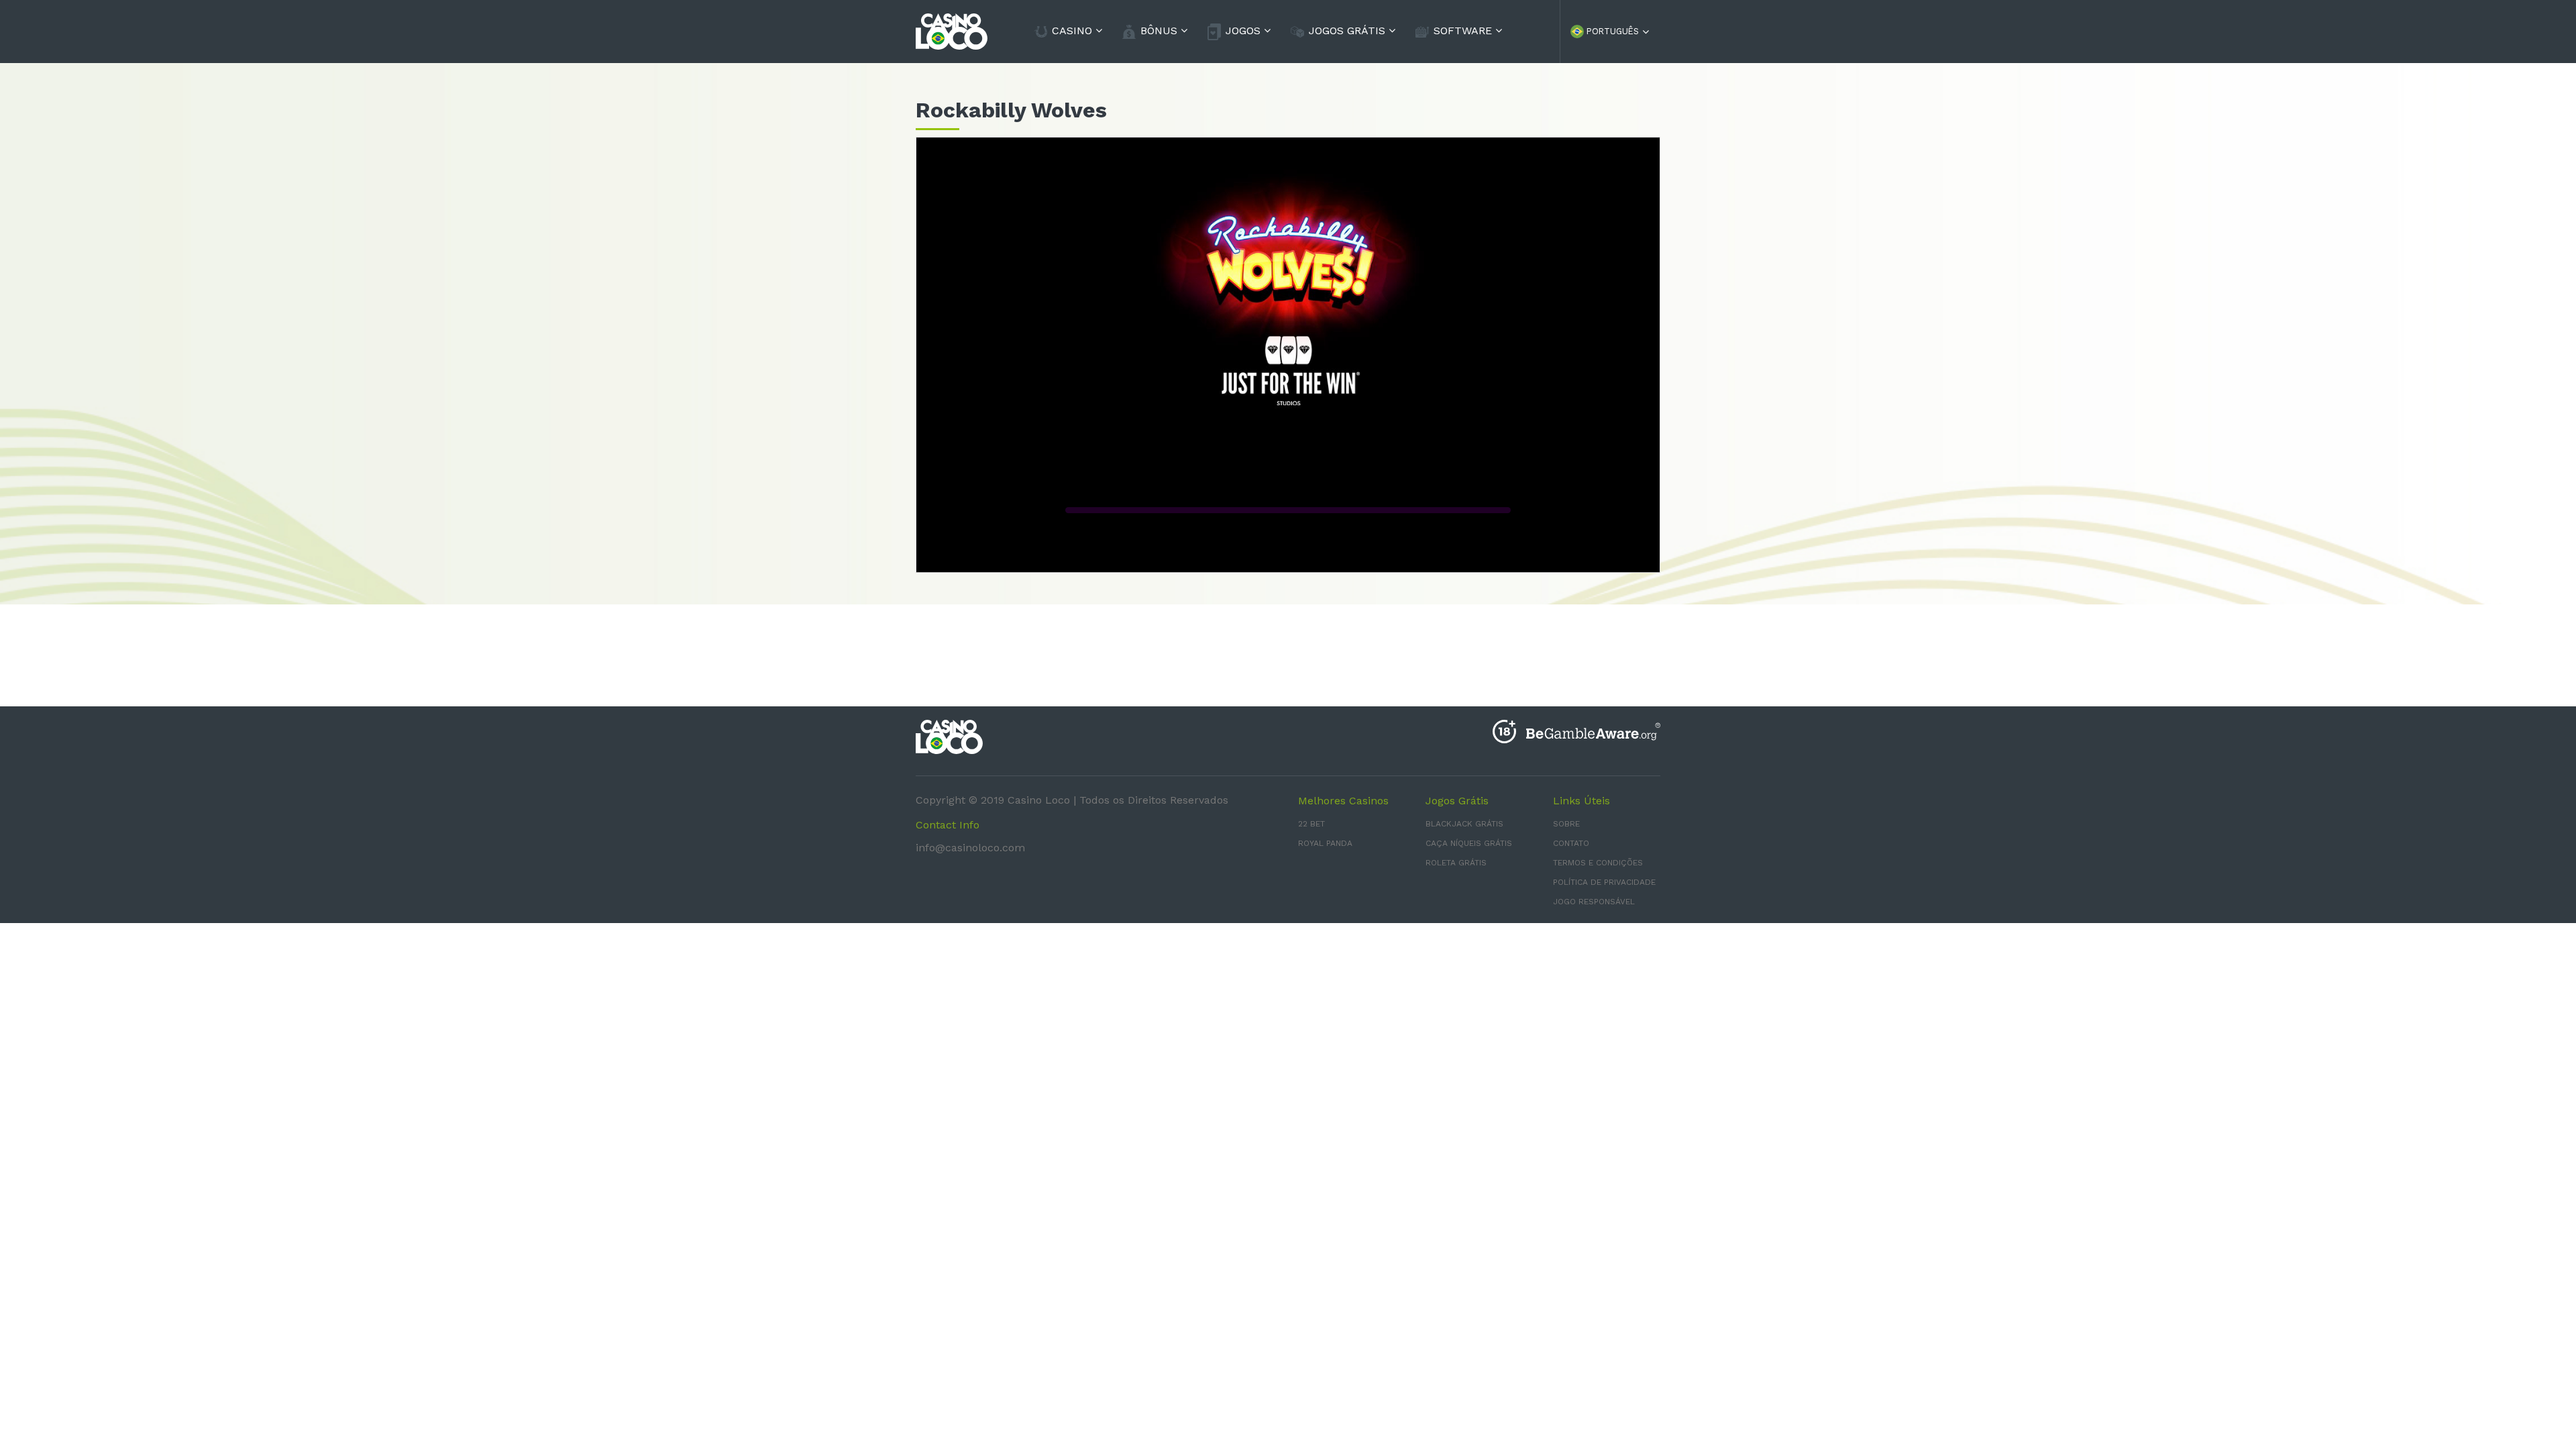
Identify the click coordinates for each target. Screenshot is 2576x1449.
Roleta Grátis (1456, 863)
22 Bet (1311, 824)
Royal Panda (1325, 843)
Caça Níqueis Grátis (1469, 843)
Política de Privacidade (1604, 882)
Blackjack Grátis (1464, 824)
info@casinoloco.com (970, 848)
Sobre (1566, 824)
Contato (1571, 843)
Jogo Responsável (1594, 902)
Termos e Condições (1598, 863)
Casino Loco (1039, 800)
